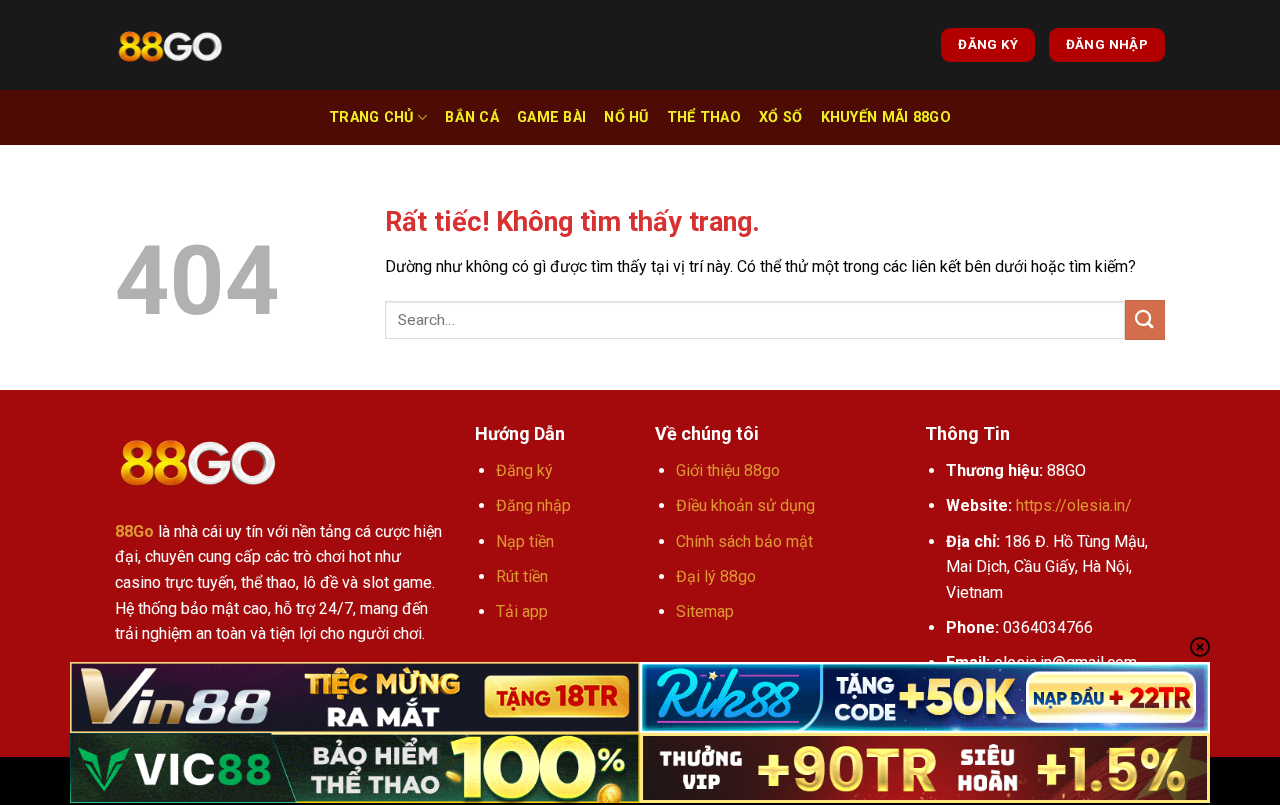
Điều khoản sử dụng (745, 505)
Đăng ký (524, 470)
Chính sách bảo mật (744, 541)
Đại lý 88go (716, 576)
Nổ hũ (626, 117)
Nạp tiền (525, 541)
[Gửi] (1145, 319)
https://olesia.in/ (1074, 505)
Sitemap (705, 611)
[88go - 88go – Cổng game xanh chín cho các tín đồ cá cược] (170, 45)
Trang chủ (371, 117)
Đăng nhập (533, 505)
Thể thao (704, 117)
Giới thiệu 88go (728, 470)
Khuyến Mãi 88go (886, 117)
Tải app (522, 611)
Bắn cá (472, 117)
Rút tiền (522, 576)
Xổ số (780, 117)
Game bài (551, 117)
